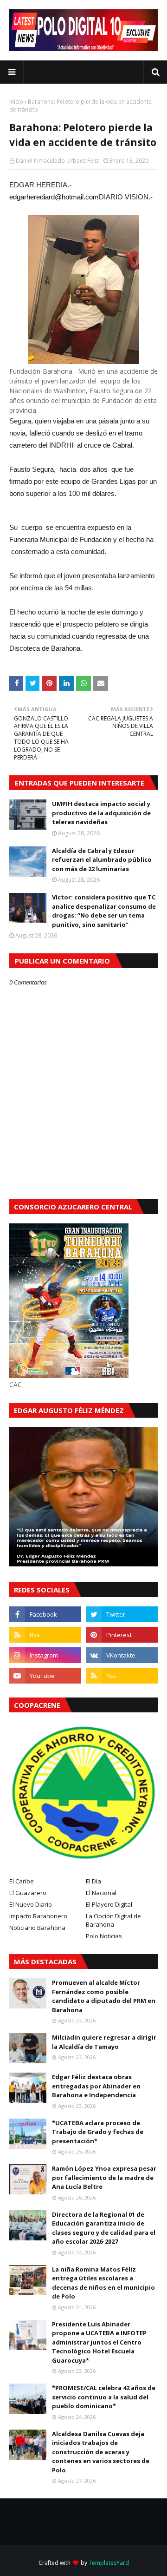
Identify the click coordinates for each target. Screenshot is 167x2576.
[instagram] (45, 1655)
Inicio (16, 102)
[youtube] (45, 1676)
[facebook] (45, 1614)
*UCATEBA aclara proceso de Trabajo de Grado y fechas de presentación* (98, 2132)
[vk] (122, 1655)
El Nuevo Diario (31, 1904)
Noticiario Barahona (37, 1928)
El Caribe (22, 1881)
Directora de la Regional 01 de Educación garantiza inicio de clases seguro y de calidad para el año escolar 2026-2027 (104, 2228)
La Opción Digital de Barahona (113, 1920)
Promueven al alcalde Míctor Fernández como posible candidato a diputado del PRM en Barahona (104, 1996)
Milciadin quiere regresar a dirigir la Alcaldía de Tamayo (104, 2042)
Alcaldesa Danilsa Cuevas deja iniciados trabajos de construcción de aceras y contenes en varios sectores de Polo (101, 2452)
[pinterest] (122, 1635)
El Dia (93, 1881)
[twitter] (122, 1614)
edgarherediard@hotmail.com (54, 197)
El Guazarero (28, 1893)
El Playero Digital (109, 1904)
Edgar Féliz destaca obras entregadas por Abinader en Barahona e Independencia (96, 2086)
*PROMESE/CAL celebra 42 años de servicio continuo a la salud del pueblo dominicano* (104, 2397)
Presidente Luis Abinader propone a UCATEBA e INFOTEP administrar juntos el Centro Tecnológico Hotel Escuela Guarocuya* (99, 2342)
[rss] (45, 1635)
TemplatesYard (109, 2563)
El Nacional (101, 1893)
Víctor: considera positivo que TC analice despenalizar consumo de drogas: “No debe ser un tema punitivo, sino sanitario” (104, 911)
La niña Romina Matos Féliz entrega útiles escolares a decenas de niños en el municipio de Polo (103, 2283)
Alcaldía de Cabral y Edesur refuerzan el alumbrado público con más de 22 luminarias (102, 860)
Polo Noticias (104, 1936)
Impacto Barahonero (38, 1916)
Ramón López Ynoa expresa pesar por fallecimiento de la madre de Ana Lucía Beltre (104, 2177)
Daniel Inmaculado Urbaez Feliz (57, 161)
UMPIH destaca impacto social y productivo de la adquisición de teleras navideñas (101, 813)
